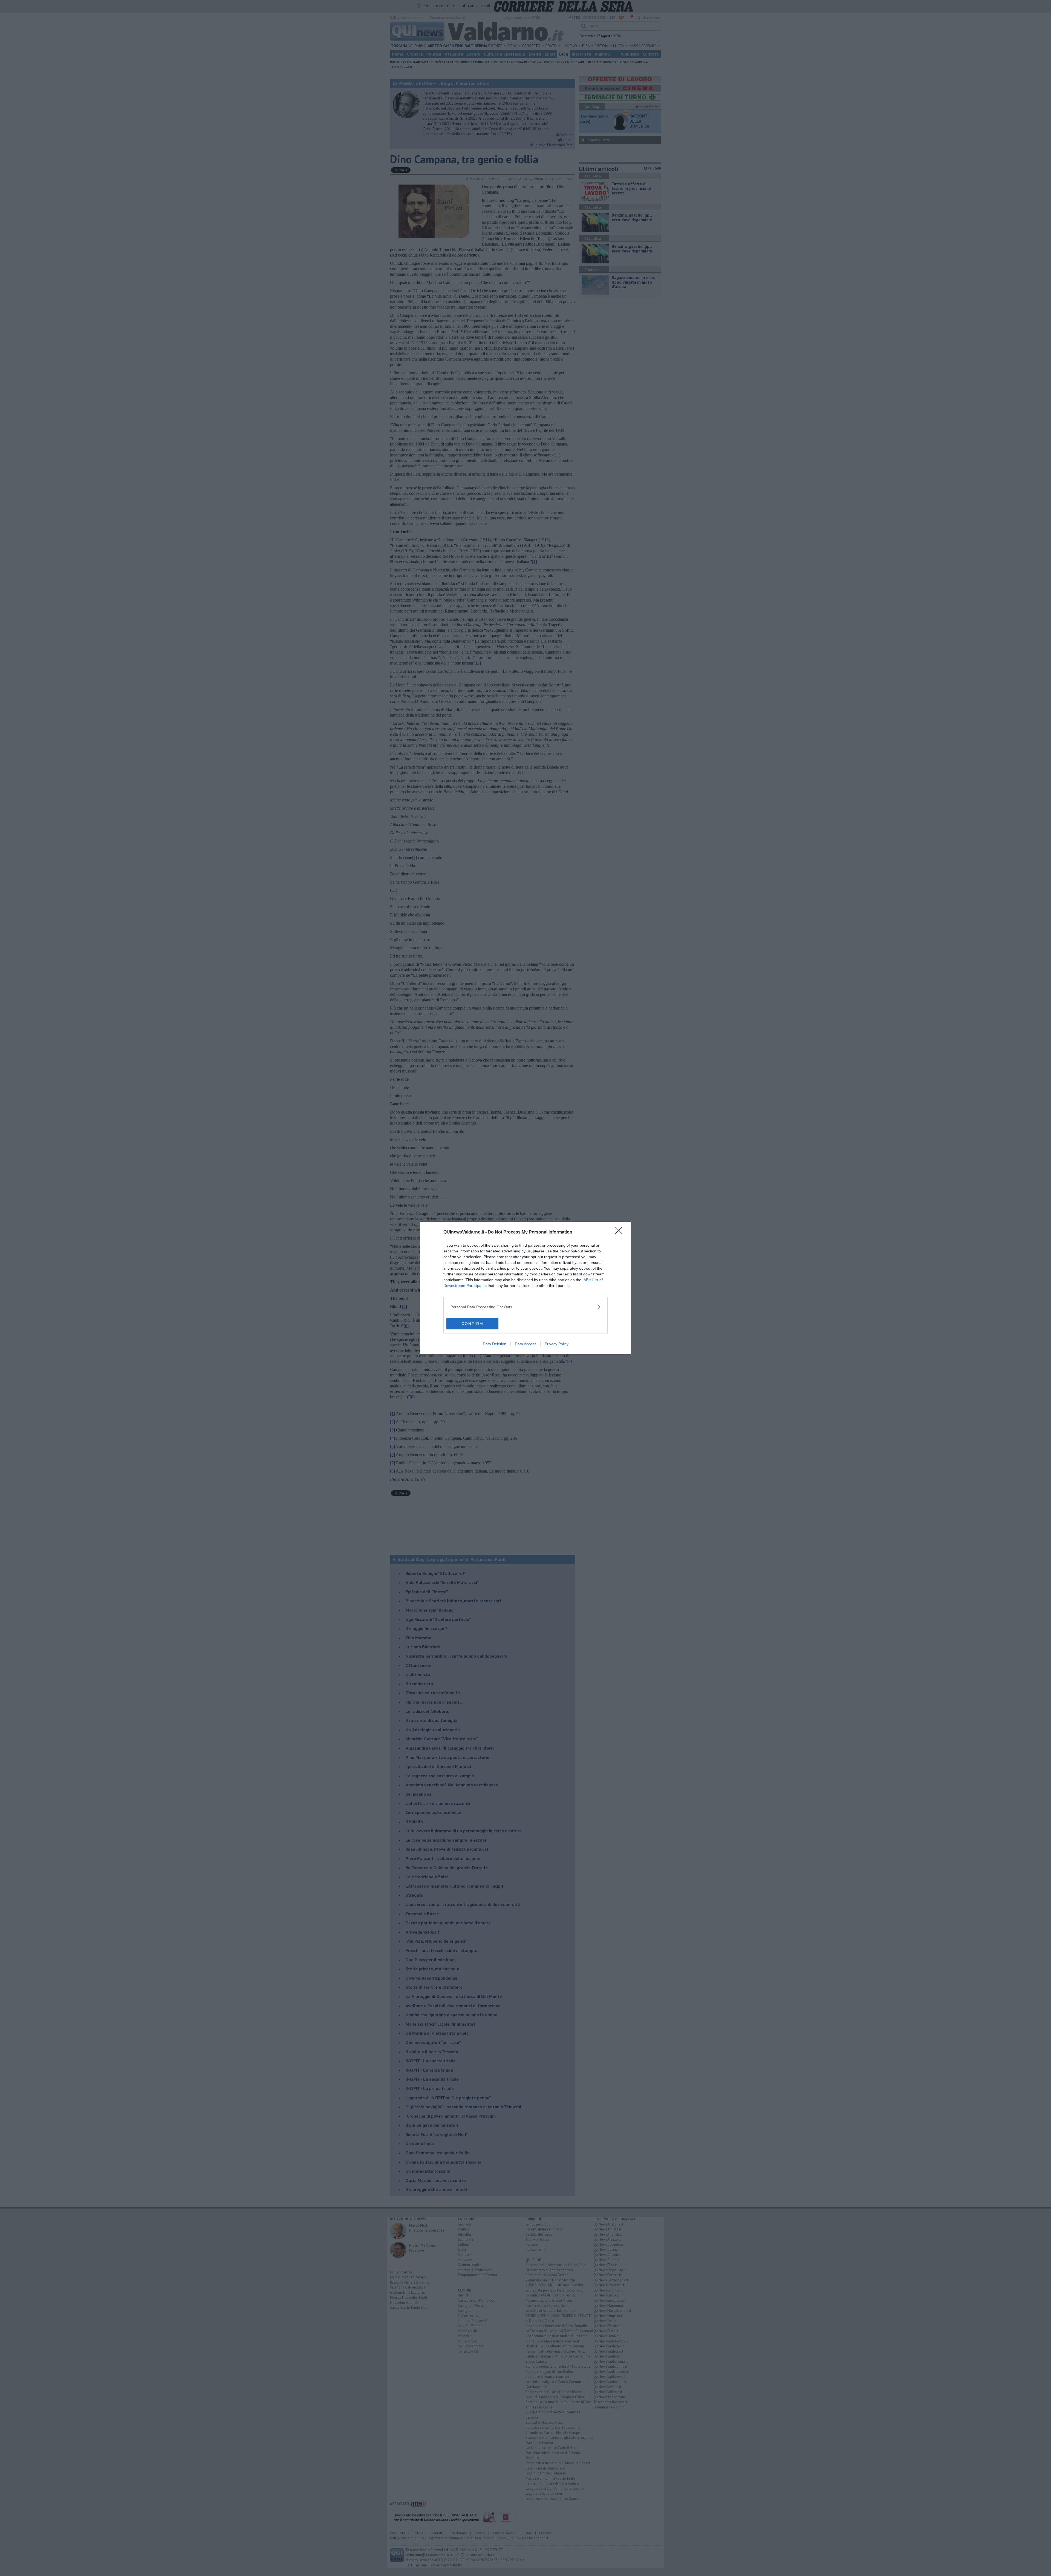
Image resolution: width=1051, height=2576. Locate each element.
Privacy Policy (557, 1344)
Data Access (525, 1344)
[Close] (620, 1232)
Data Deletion (495, 1344)
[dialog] (525, 1288)
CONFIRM (472, 1324)
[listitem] (525, 1307)
